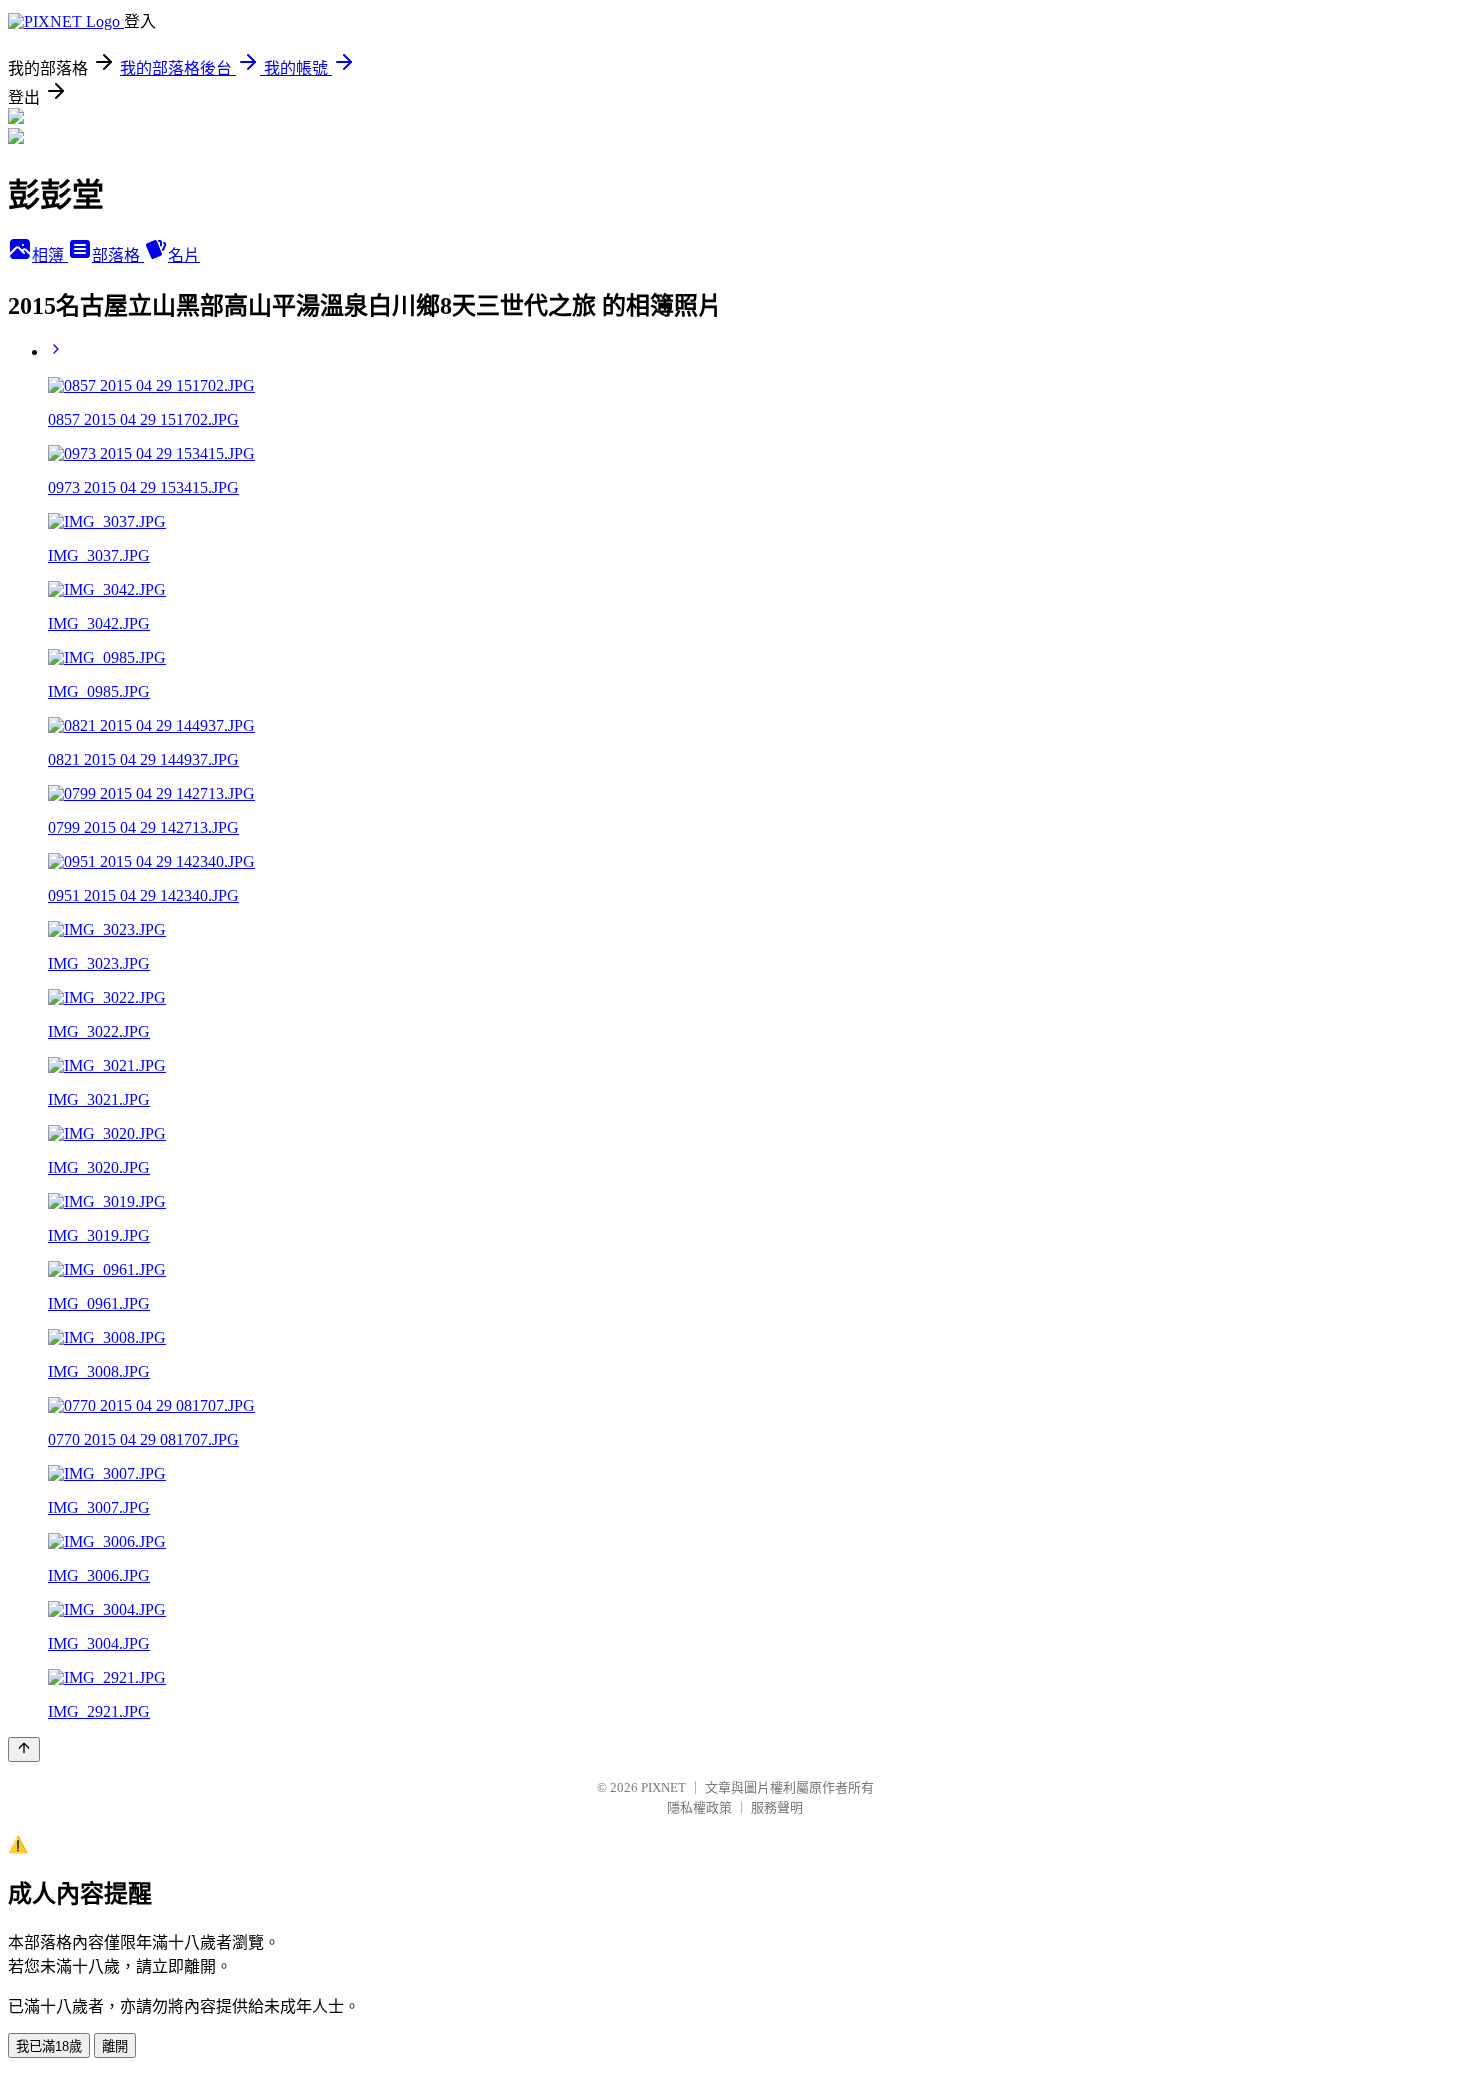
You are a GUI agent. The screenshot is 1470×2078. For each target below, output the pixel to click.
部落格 (118, 255)
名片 (184, 255)
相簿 (50, 255)
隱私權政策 (699, 1807)
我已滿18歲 (49, 2046)
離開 (115, 2046)
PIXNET (663, 1787)
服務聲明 (777, 1807)
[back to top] (24, 1749)
